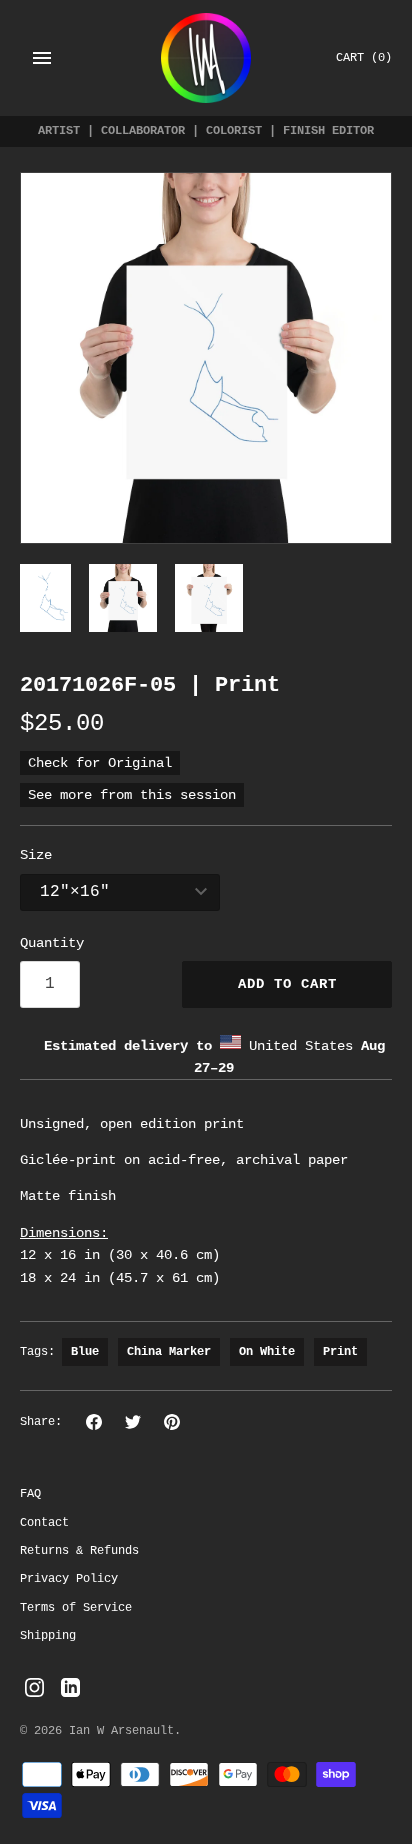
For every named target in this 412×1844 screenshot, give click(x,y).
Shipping (48, 1636)
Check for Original (100, 763)
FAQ (30, 1494)
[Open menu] (42, 58)
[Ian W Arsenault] (206, 58)
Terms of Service (76, 1608)
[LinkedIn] (70, 1688)
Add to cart (287, 984)
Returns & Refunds (79, 1551)
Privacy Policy (69, 1579)
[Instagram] (34, 1688)
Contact (44, 1523)
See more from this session (132, 795)
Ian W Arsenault (121, 1731)
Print (340, 1352)
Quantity (52, 943)
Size (36, 855)
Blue (85, 1352)
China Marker (169, 1352)
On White (267, 1352)
